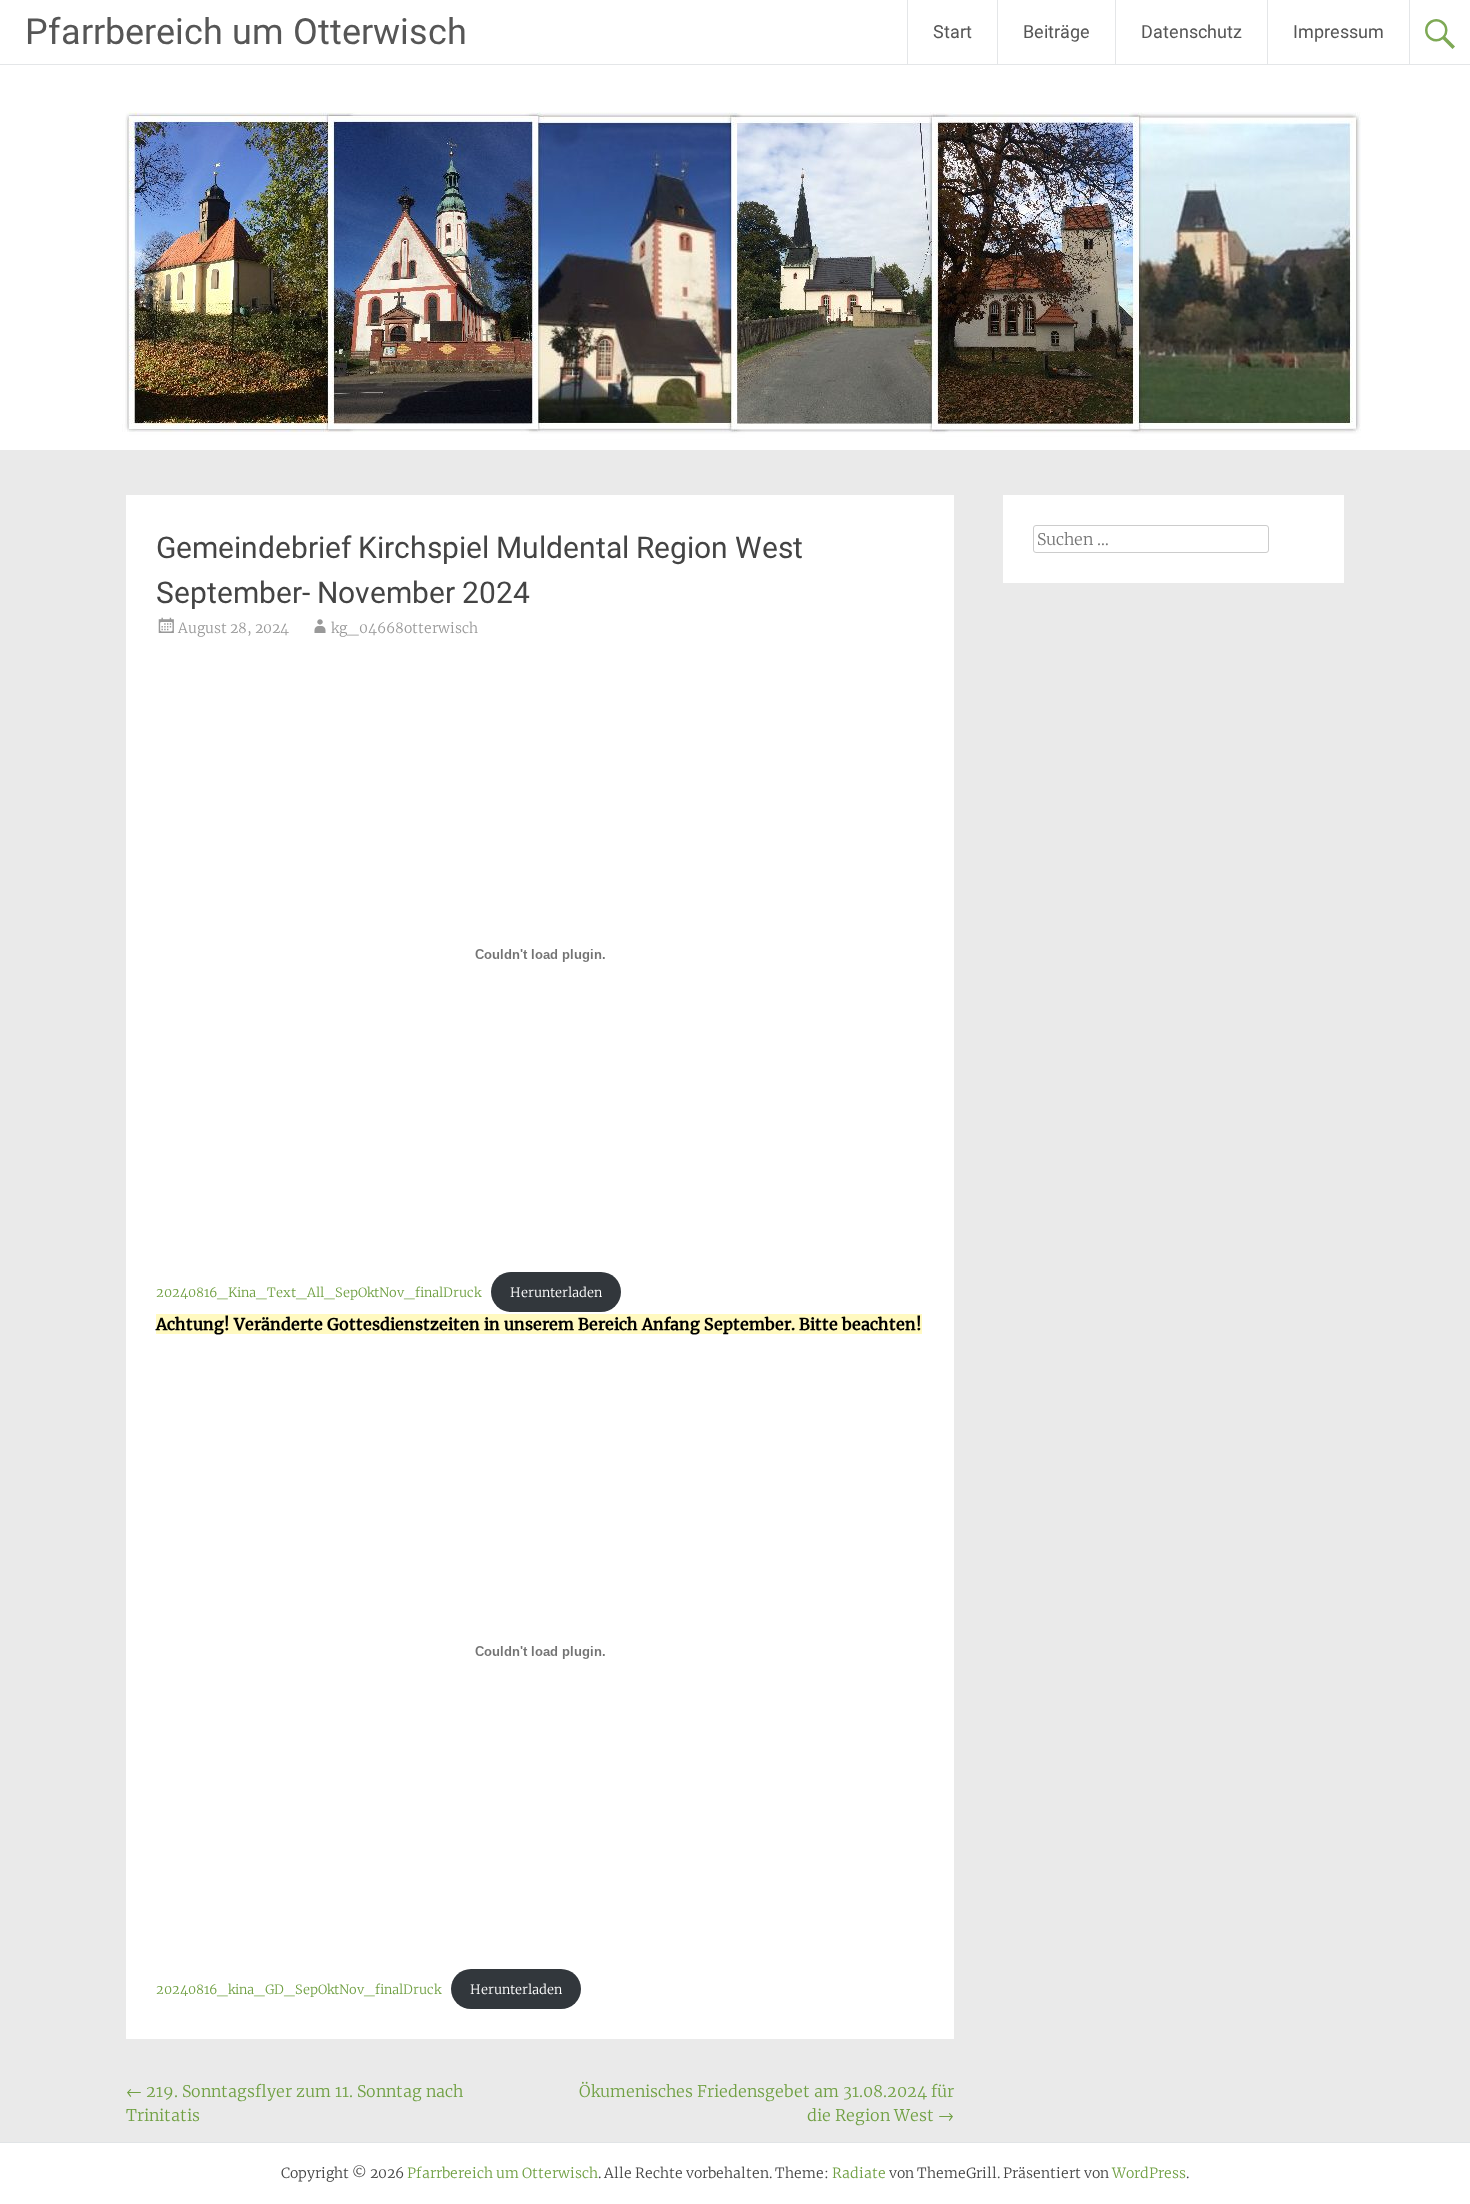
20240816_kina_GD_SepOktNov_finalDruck (298, 1989)
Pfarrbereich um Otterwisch (246, 32)
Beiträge (1056, 31)
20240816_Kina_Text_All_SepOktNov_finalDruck (318, 1292)
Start (952, 31)
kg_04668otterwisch (404, 628)
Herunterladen (556, 1292)
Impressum (1338, 31)
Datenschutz (1191, 31)
